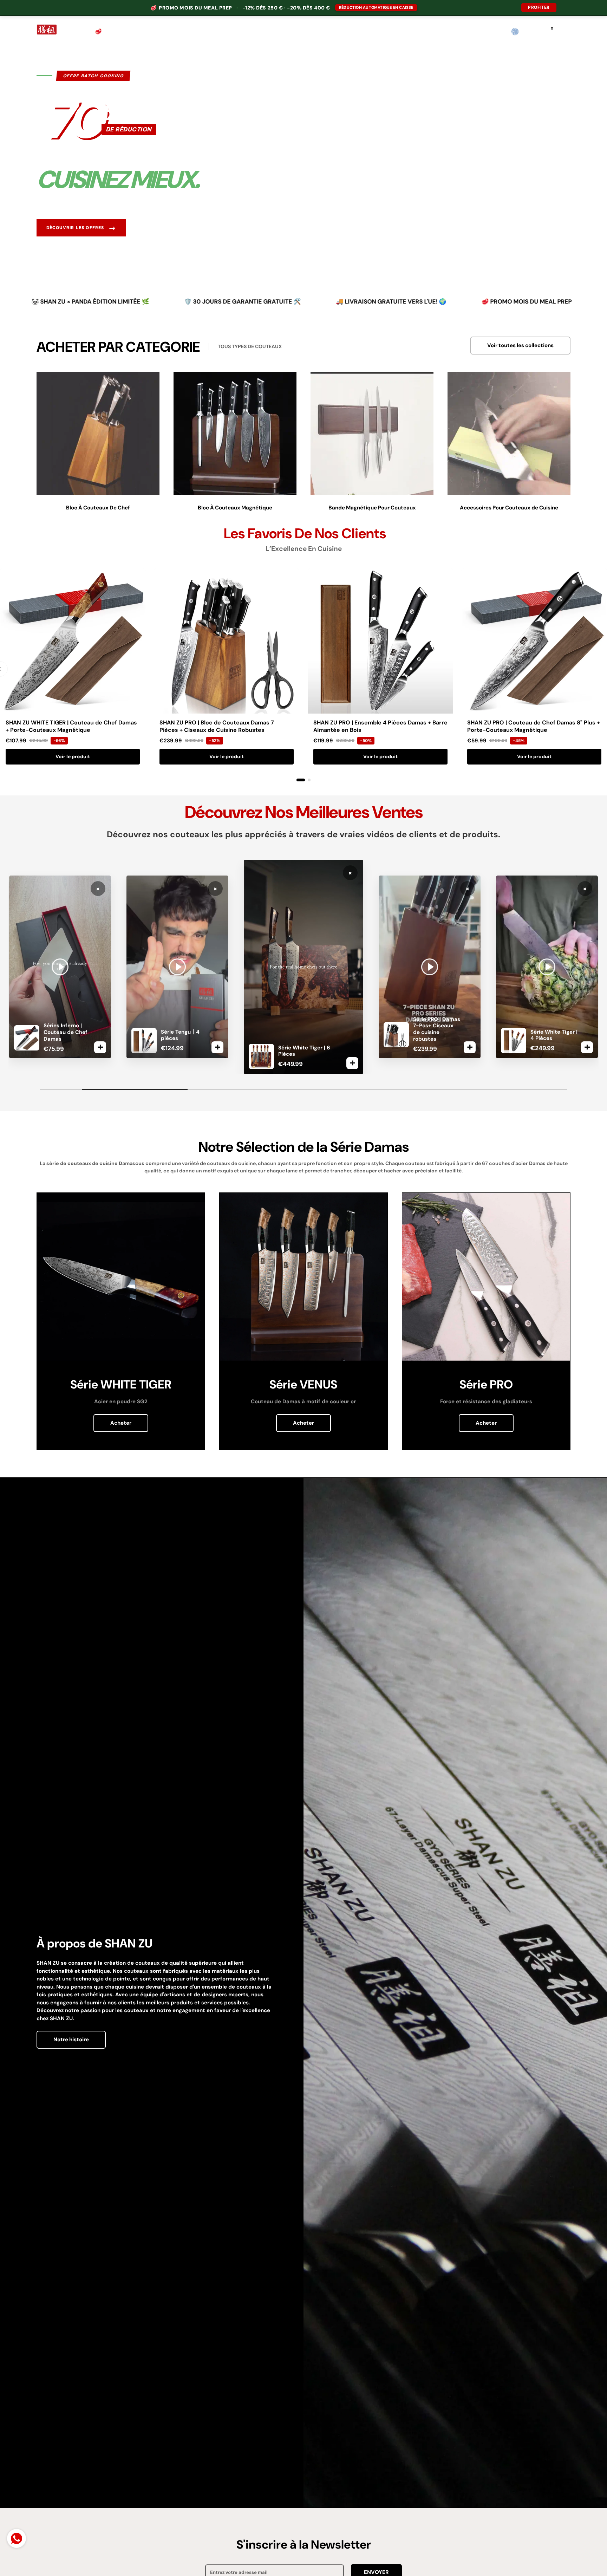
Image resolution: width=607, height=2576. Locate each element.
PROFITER (539, 7)
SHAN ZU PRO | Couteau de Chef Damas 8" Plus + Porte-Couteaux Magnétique (534, 726)
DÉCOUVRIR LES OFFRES (81, 228)
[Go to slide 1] (301, 780)
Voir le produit (73, 756)
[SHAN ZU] (47, 32)
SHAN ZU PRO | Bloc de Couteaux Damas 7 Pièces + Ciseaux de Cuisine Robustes (217, 726)
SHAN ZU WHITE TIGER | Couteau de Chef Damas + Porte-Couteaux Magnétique (71, 726)
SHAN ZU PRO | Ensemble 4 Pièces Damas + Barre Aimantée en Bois (380, 726)
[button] (566, 32)
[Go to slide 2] (309, 780)
